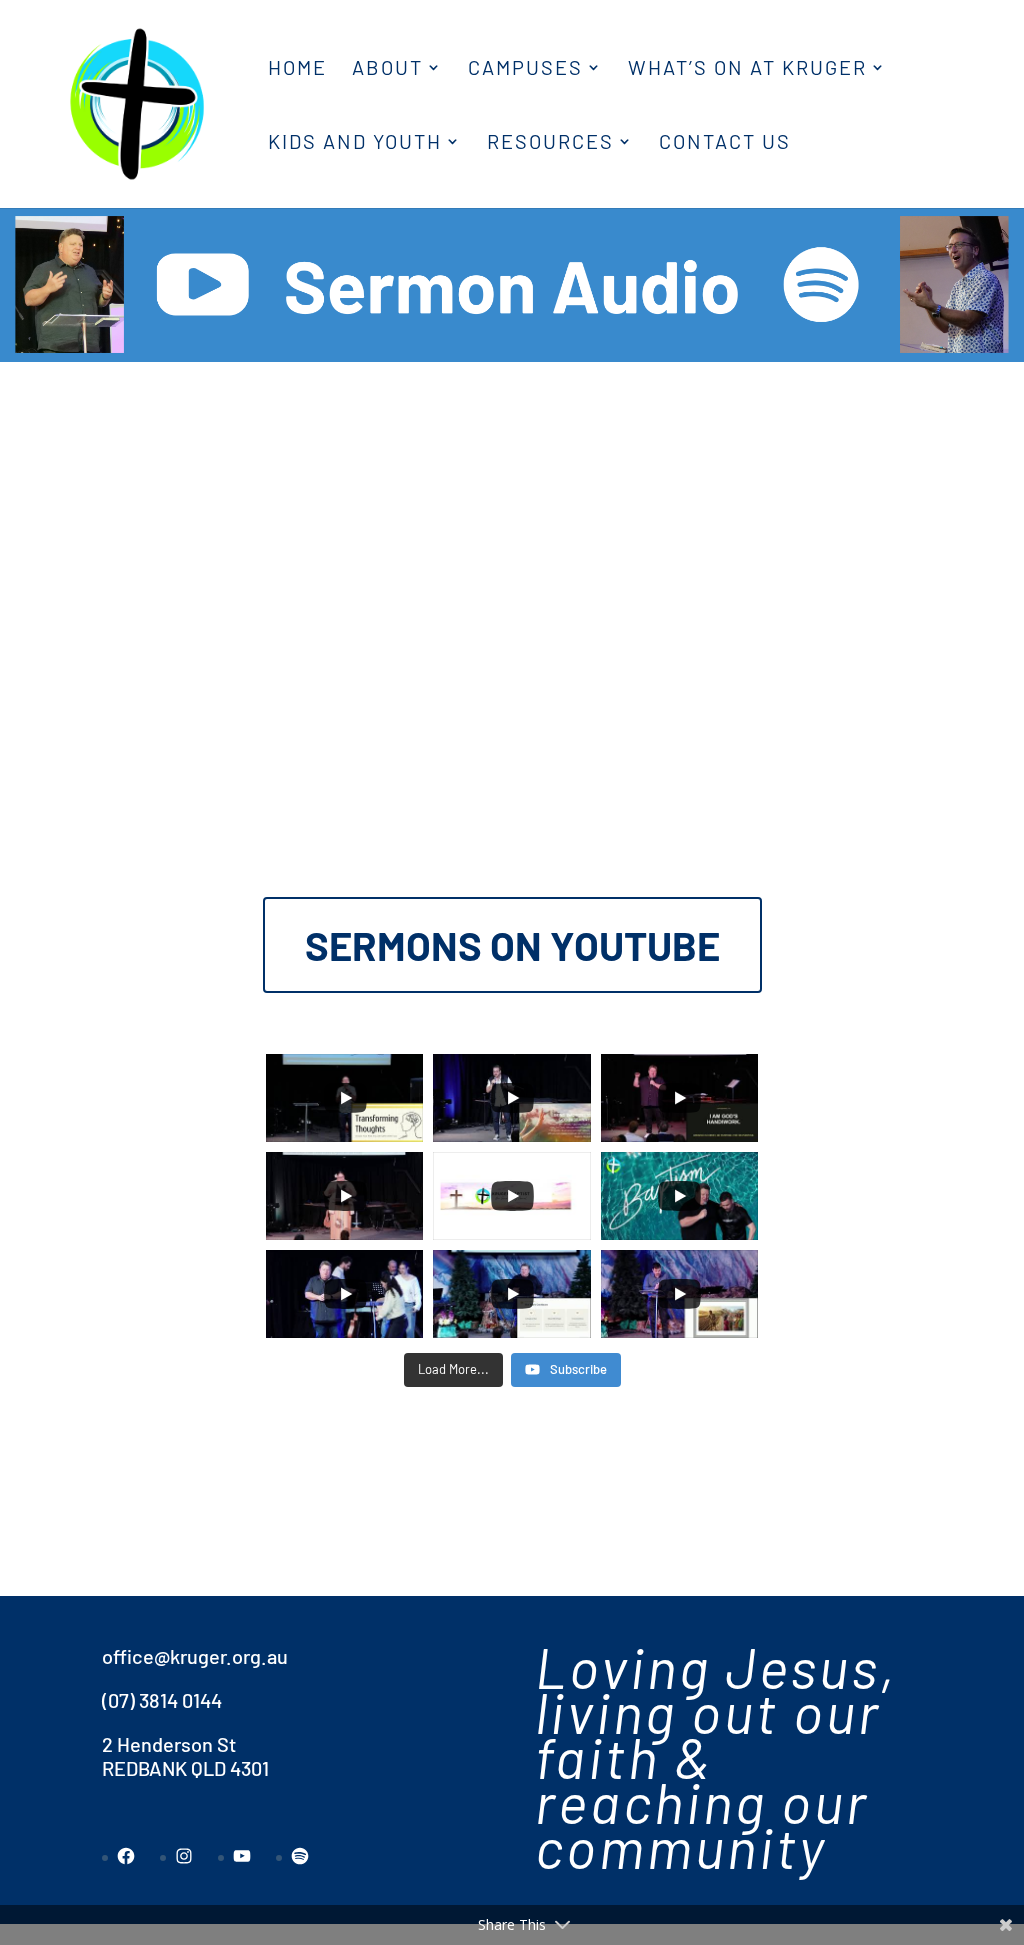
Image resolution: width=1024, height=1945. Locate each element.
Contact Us (725, 143)
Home (297, 69)
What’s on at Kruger (747, 69)
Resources (550, 143)
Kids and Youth (355, 143)
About (387, 69)
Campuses (525, 69)
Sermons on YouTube (512, 945)
